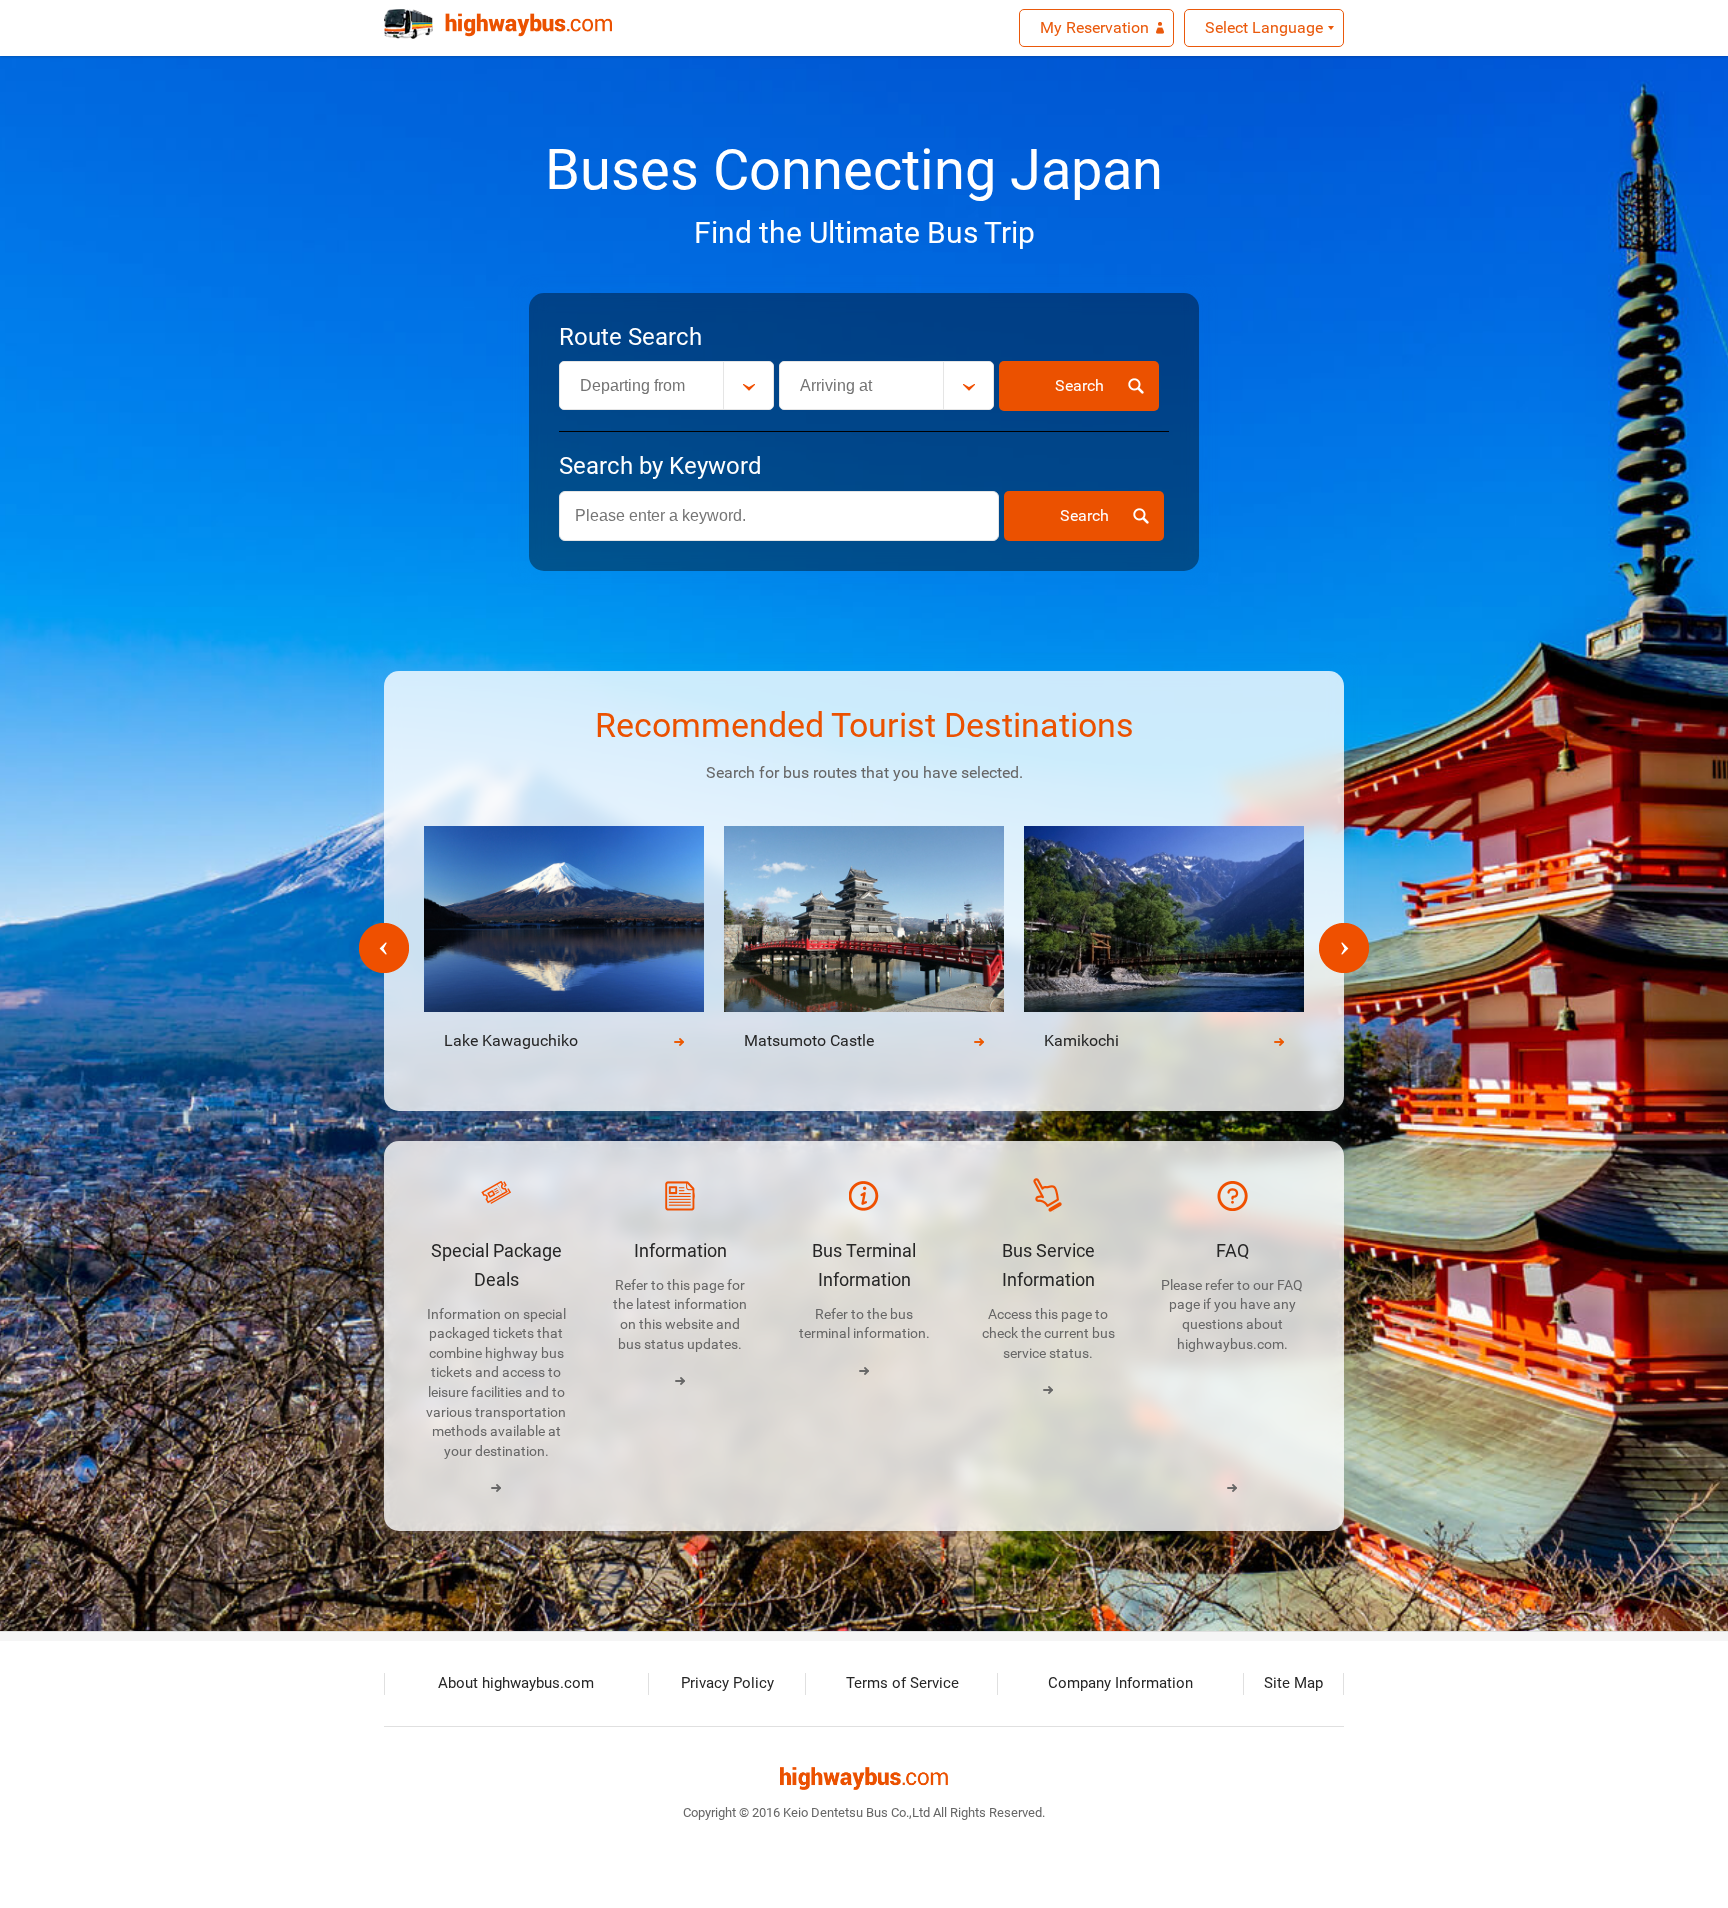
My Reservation (1094, 27)
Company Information (1120, 1683)
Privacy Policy (727, 1683)
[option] (864, 948)
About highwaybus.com (516, 1683)
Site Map (1293, 1683)
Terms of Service (902, 1683)
